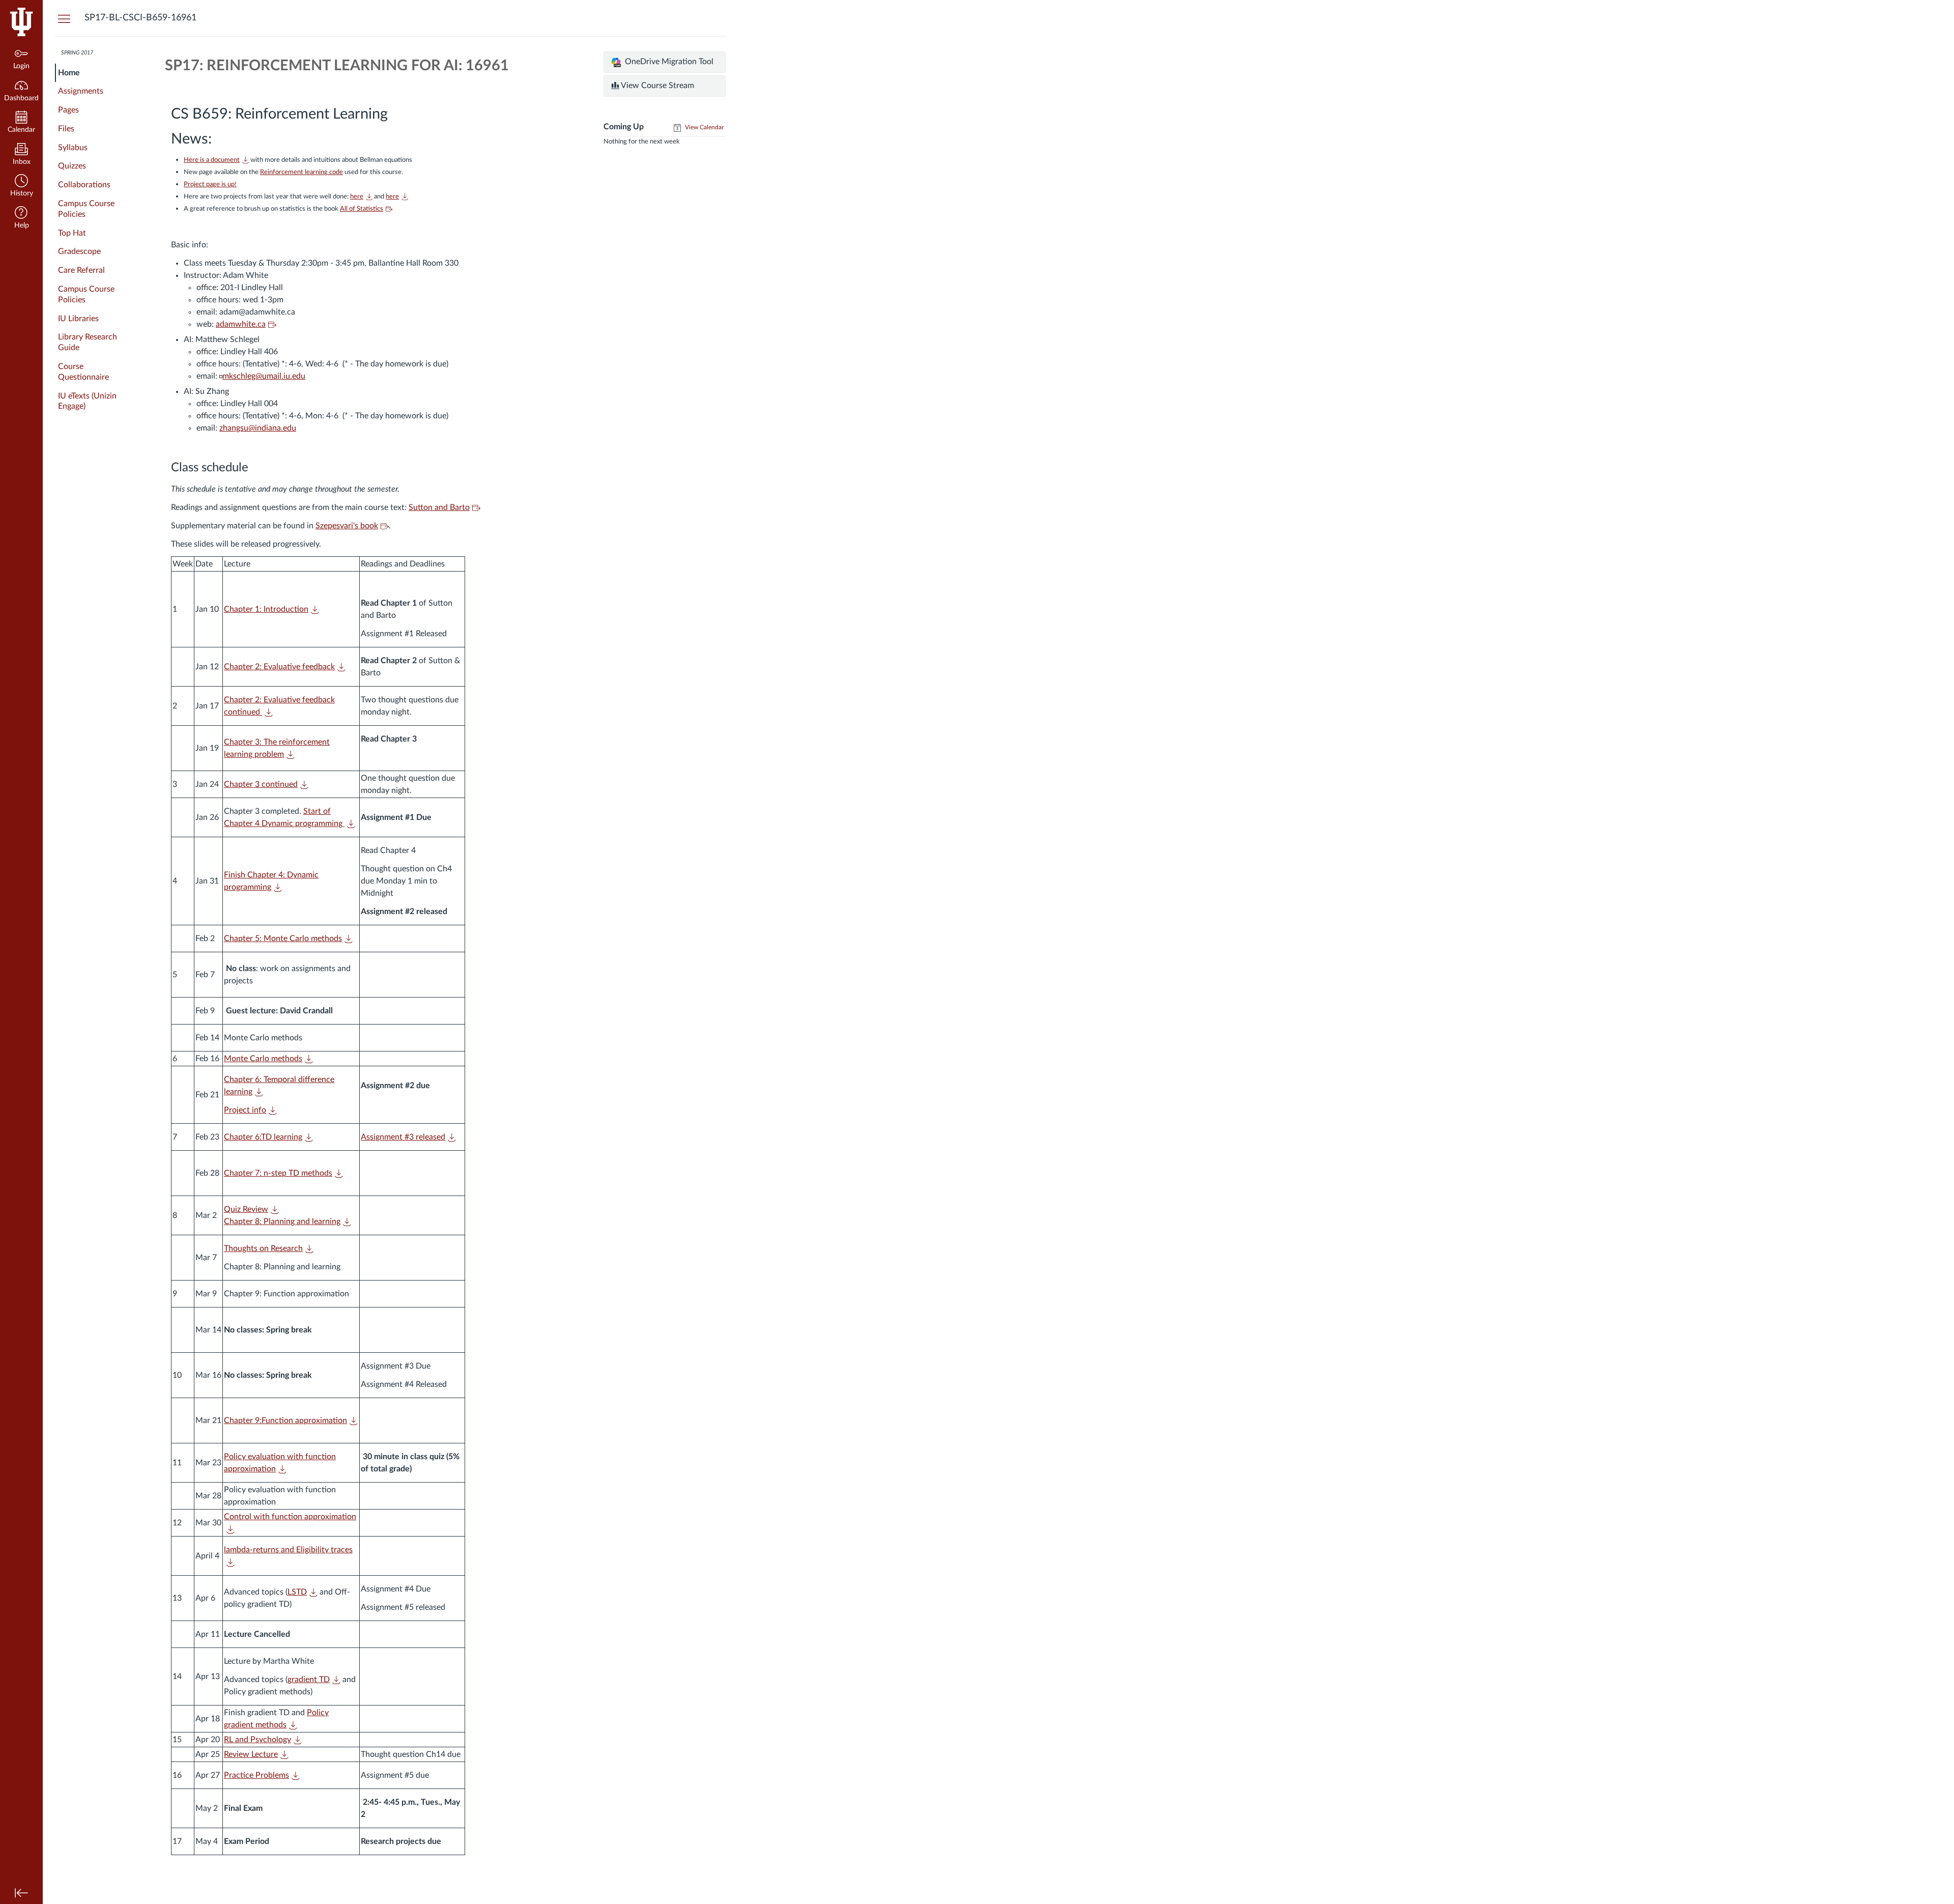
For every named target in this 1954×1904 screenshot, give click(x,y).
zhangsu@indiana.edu (258, 428)
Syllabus (73, 148)
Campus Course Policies (86, 209)
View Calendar (703, 127)
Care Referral (81, 270)
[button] (21, 187)
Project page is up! (210, 184)
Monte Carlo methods (263, 1059)
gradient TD (309, 1680)
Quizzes (72, 166)
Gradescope (79, 251)
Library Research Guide (88, 342)
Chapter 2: (279, 667)
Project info (245, 1110)
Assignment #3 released (403, 1137)
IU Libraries (78, 319)
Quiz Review (246, 1209)
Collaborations (84, 185)
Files (66, 129)
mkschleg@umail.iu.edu (264, 376)
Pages (68, 110)
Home (69, 73)
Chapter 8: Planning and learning (282, 1221)
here (392, 196)
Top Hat (72, 233)
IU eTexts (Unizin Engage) (87, 401)
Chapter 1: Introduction (266, 609)
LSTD (297, 1592)
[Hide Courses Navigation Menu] (64, 18)
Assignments (81, 91)
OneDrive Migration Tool (668, 62)
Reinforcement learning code (301, 172)
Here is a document (212, 160)
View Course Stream (657, 86)
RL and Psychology (257, 1740)
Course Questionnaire (83, 372)
